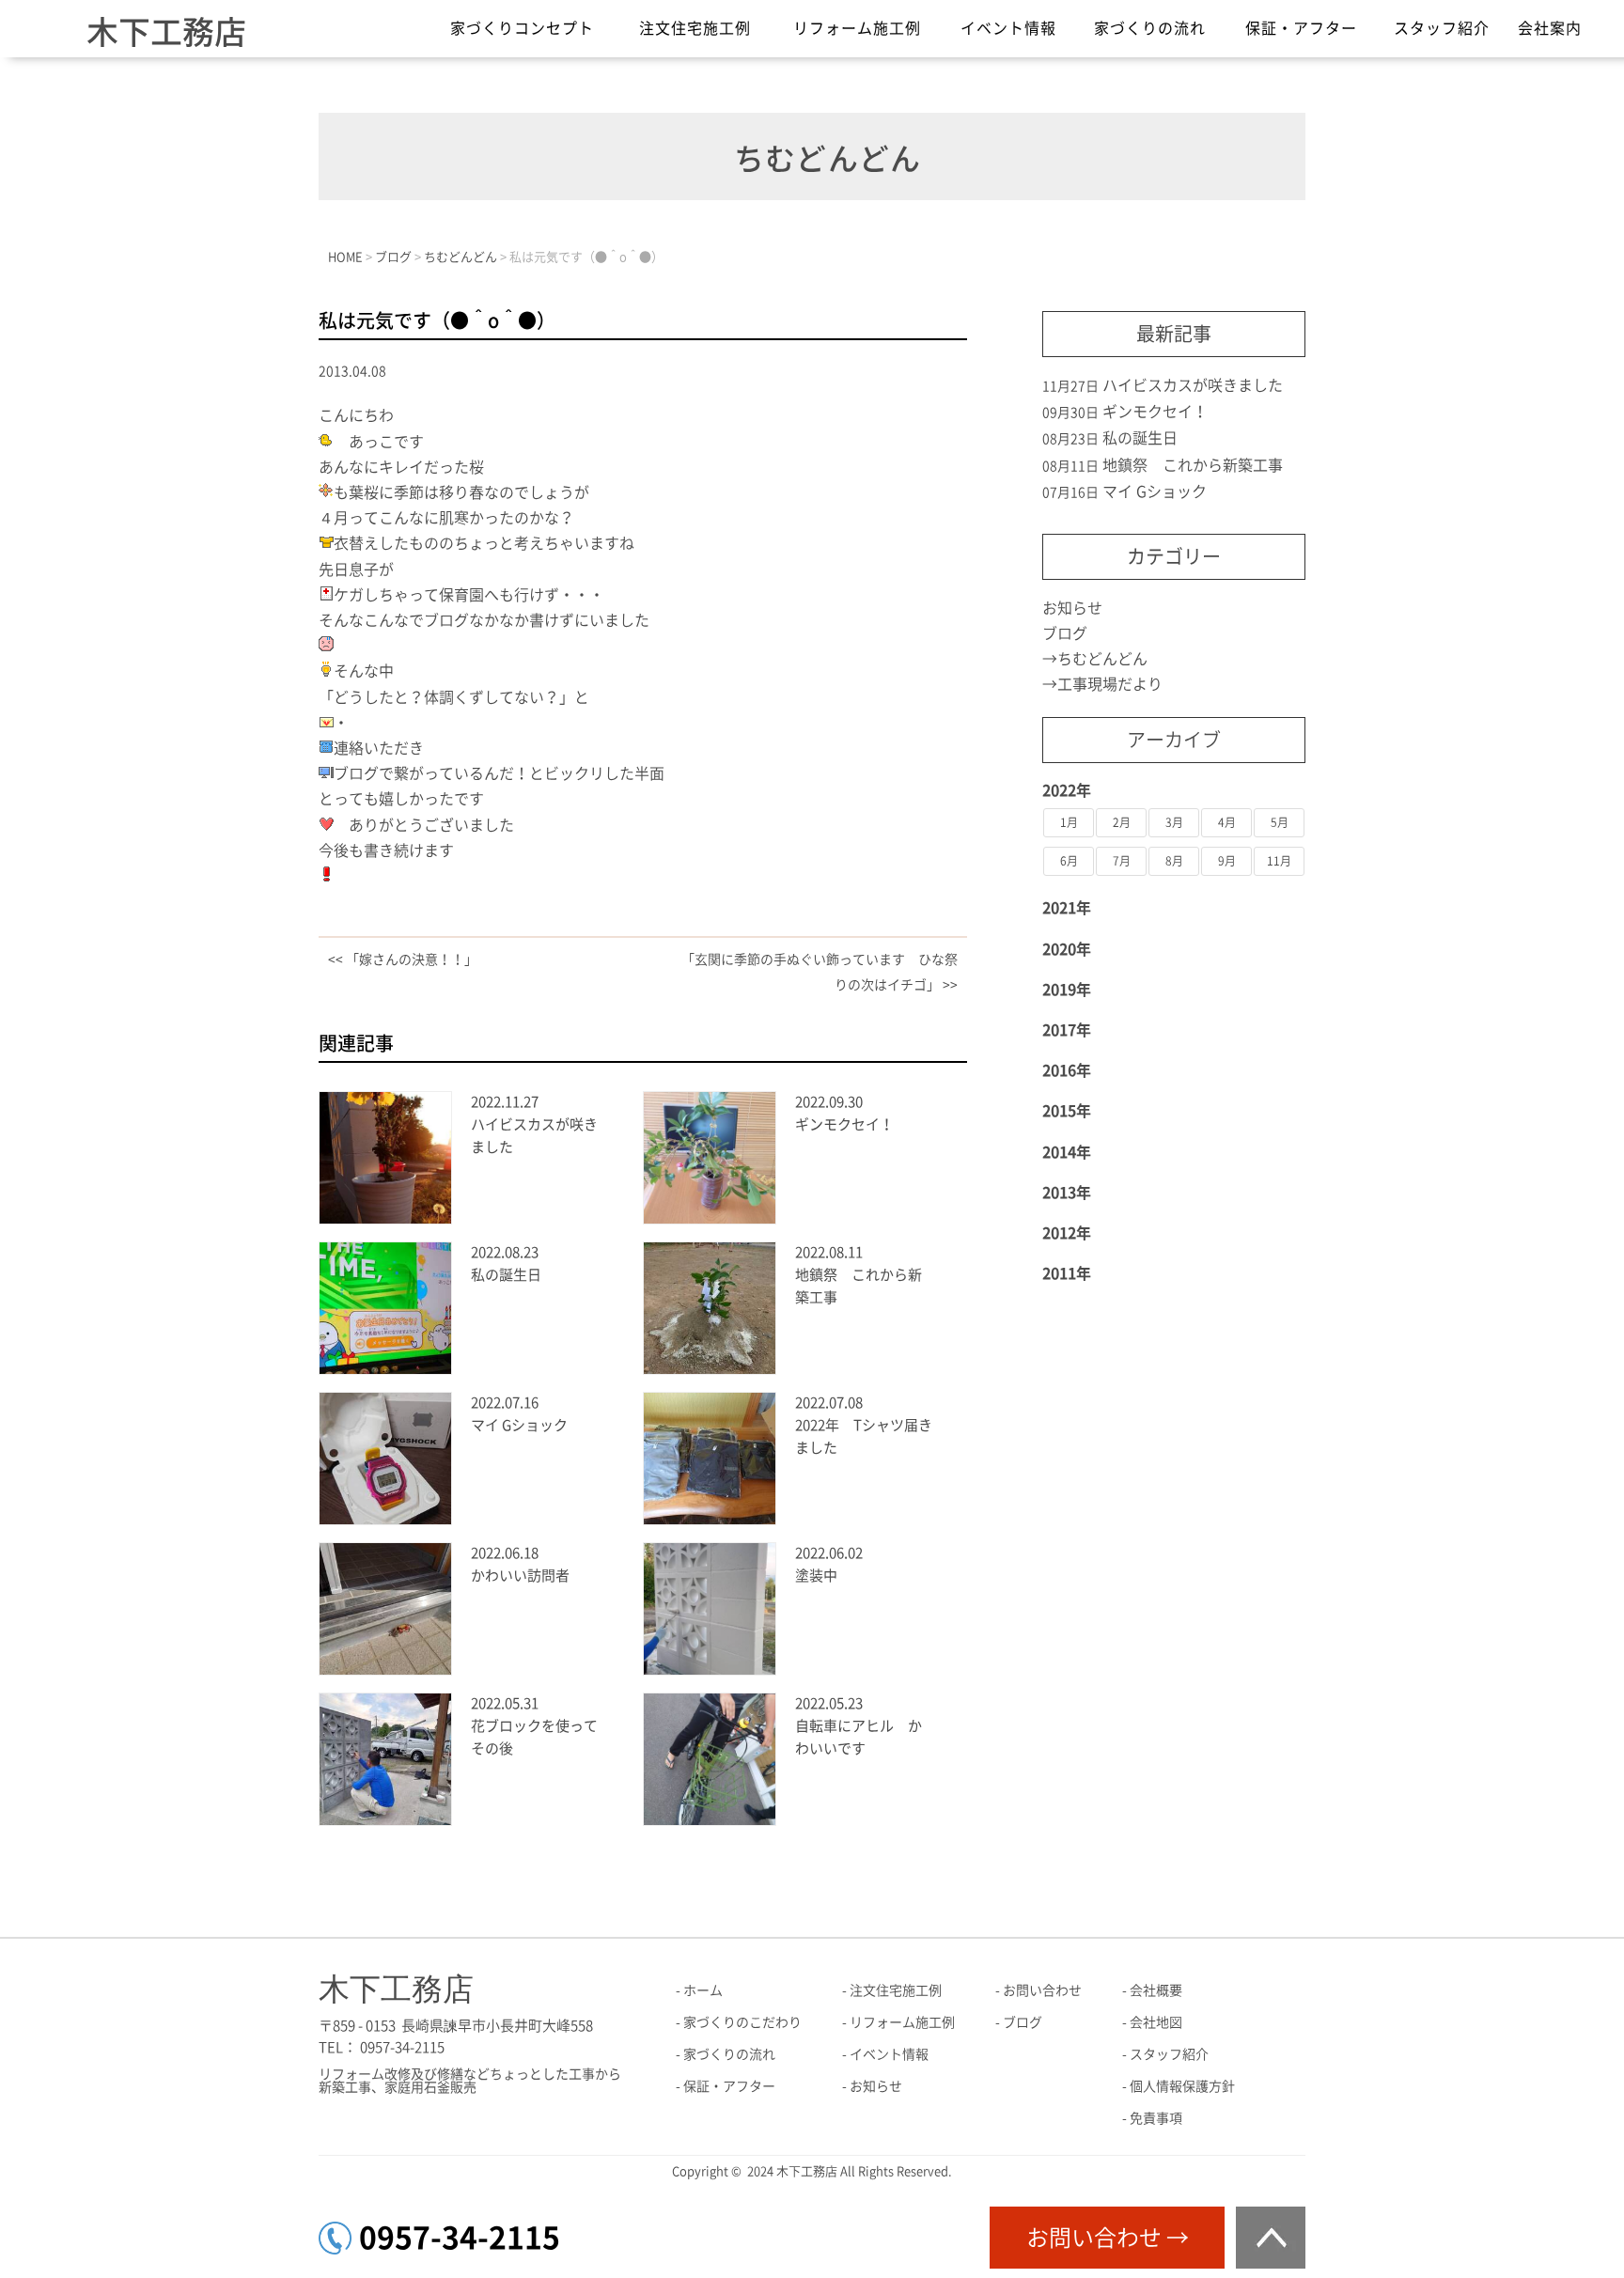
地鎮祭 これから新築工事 (1193, 465)
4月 (1227, 822)
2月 (1122, 822)
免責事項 (1156, 2118)
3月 (1174, 822)
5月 (1280, 822)
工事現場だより (1110, 684)
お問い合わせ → (1108, 2238)
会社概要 (1156, 1990)
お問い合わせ (1042, 1990)
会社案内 (1550, 28)
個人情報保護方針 (1182, 2086)
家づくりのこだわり (742, 2022)
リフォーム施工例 (857, 28)
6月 (1069, 861)
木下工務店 (166, 32)
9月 (1227, 861)
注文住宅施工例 (695, 28)
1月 (1069, 822)
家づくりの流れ (1150, 28)
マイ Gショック (519, 1425)
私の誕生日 (506, 1275)
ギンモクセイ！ (844, 1124)
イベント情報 (1008, 28)
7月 (1122, 861)
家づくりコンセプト (522, 28)
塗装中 (816, 1576)
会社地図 (1156, 2022)
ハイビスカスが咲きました (1193, 385)
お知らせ (1072, 608)
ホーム (703, 1990)
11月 (1279, 861)
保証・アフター (1301, 28)
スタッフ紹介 (1442, 28)
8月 (1174, 861)
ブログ (1065, 633)
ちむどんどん (1102, 659)
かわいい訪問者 (520, 1576)
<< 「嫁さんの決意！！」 (403, 960)
